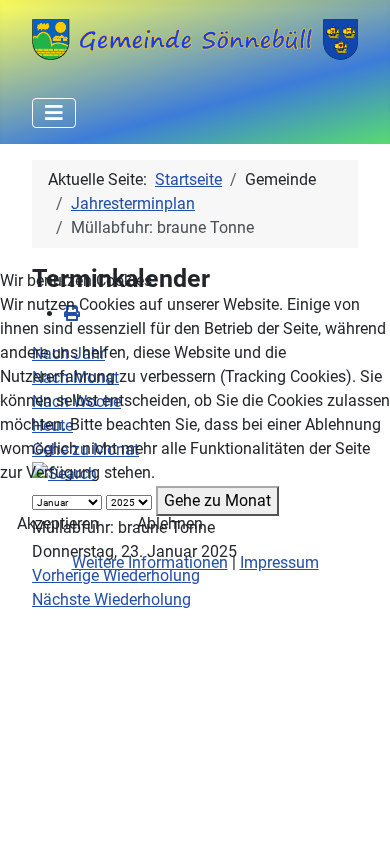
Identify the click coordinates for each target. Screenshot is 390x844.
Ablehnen (170, 523)
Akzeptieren (58, 523)
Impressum (279, 562)
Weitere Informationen (150, 562)
